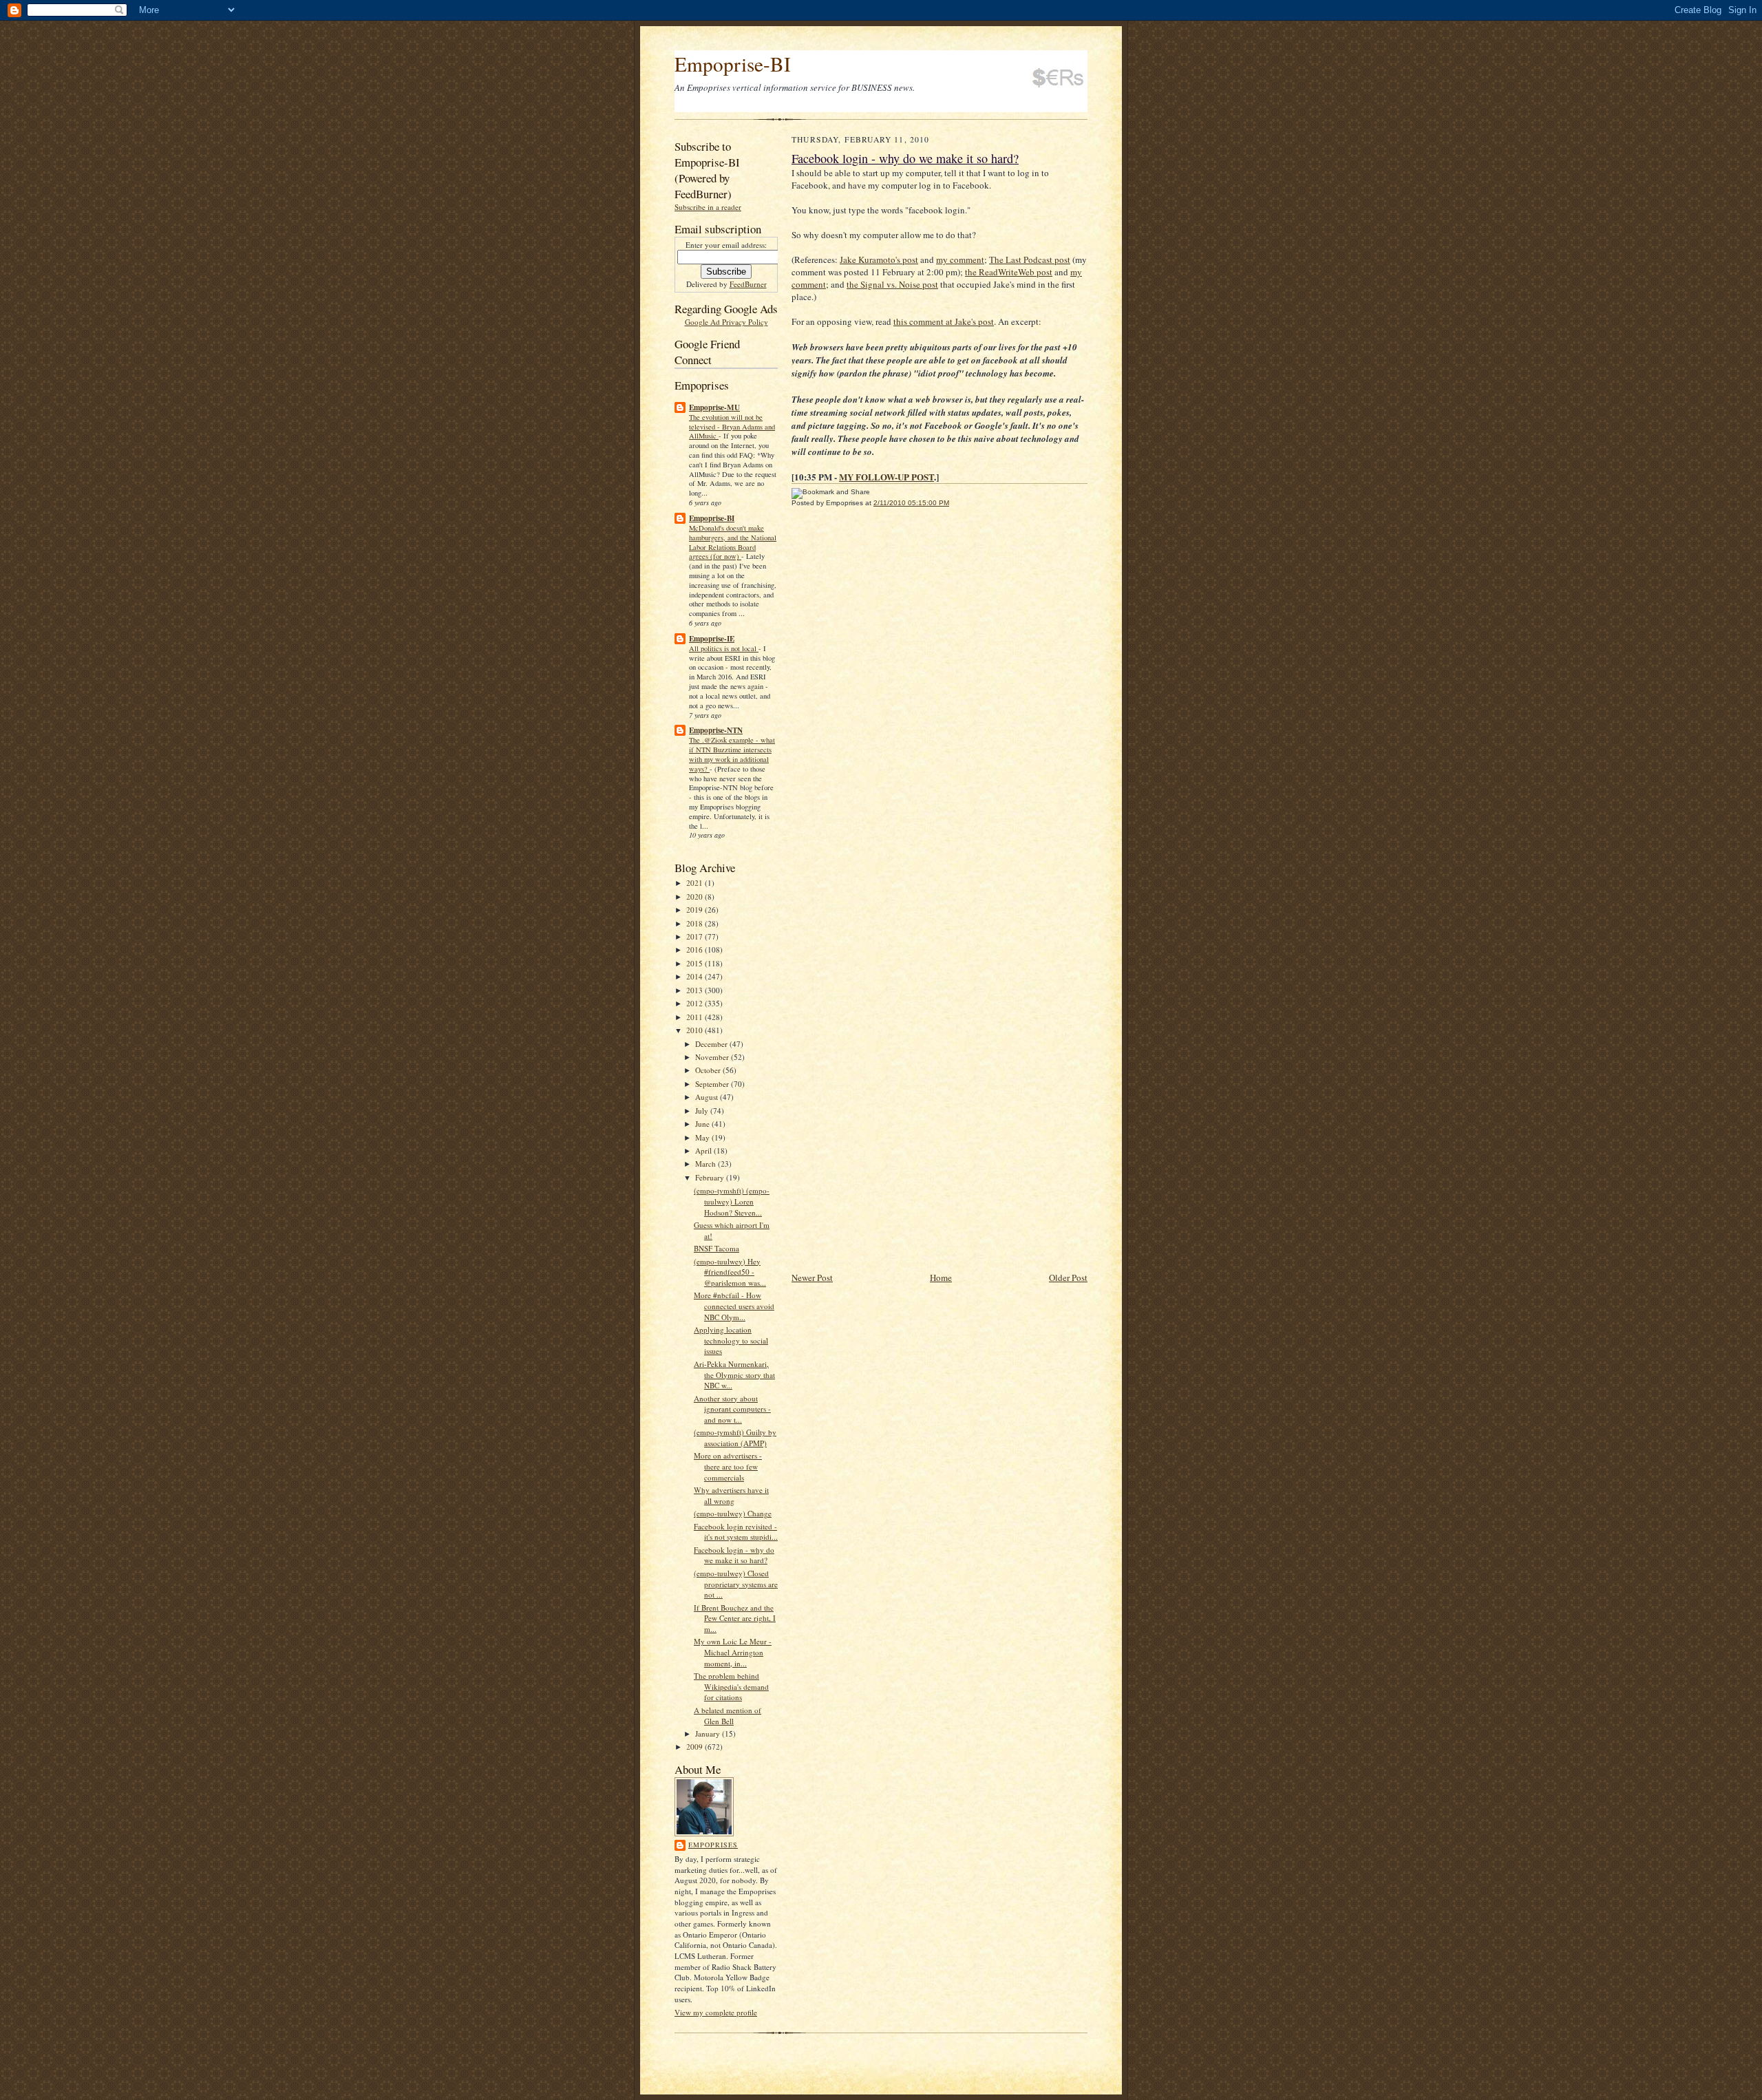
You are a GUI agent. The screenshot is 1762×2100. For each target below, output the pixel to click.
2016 (696, 950)
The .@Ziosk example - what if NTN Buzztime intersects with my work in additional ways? (732, 754)
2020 (696, 897)
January (709, 1733)
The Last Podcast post (1030, 259)
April (704, 1150)
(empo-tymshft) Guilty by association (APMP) (735, 1438)
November (713, 1057)
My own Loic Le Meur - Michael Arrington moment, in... (733, 1652)
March (707, 1164)
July (703, 1111)
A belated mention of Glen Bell (728, 1716)
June (703, 1124)
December (712, 1044)
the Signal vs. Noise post (892, 284)
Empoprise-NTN (716, 730)
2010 (696, 1030)
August (708, 1097)
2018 (696, 923)
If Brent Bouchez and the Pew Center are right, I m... (735, 1618)
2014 (696, 976)
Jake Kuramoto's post (879, 259)
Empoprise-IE (712, 639)
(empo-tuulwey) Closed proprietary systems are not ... (736, 1584)
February (711, 1177)
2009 (696, 1747)
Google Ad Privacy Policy (726, 322)
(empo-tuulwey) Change (733, 1513)
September (713, 1084)
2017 (696, 936)
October (709, 1070)
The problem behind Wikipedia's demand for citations (731, 1686)
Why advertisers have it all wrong (731, 1495)
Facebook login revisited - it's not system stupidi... (736, 1532)
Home (941, 1277)
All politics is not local (724, 648)
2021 (696, 883)
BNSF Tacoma (717, 1248)
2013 (696, 990)
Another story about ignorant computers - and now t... (732, 1409)
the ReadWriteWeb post (1009, 272)
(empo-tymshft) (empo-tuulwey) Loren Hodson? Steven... (732, 1201)
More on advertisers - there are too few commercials (728, 1466)
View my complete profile (716, 2012)
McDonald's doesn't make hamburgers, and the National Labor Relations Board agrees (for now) (733, 542)
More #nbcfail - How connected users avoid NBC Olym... (734, 1306)
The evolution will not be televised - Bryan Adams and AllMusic (732, 427)
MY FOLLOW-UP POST (887, 477)
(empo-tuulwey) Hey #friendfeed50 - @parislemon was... (730, 1272)
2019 (696, 910)
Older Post (1068, 1277)
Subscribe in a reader (708, 207)
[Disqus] (940, 708)
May (703, 1137)
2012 (696, 1003)
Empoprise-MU (714, 407)
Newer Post (812, 1277)
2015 (696, 963)
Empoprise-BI (733, 64)
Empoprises (713, 1845)
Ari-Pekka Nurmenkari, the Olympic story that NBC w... (734, 1375)
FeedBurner (748, 284)
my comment (960, 259)
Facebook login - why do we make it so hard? (734, 1555)
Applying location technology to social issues (731, 1340)
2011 (696, 1017)
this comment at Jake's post (944, 321)
